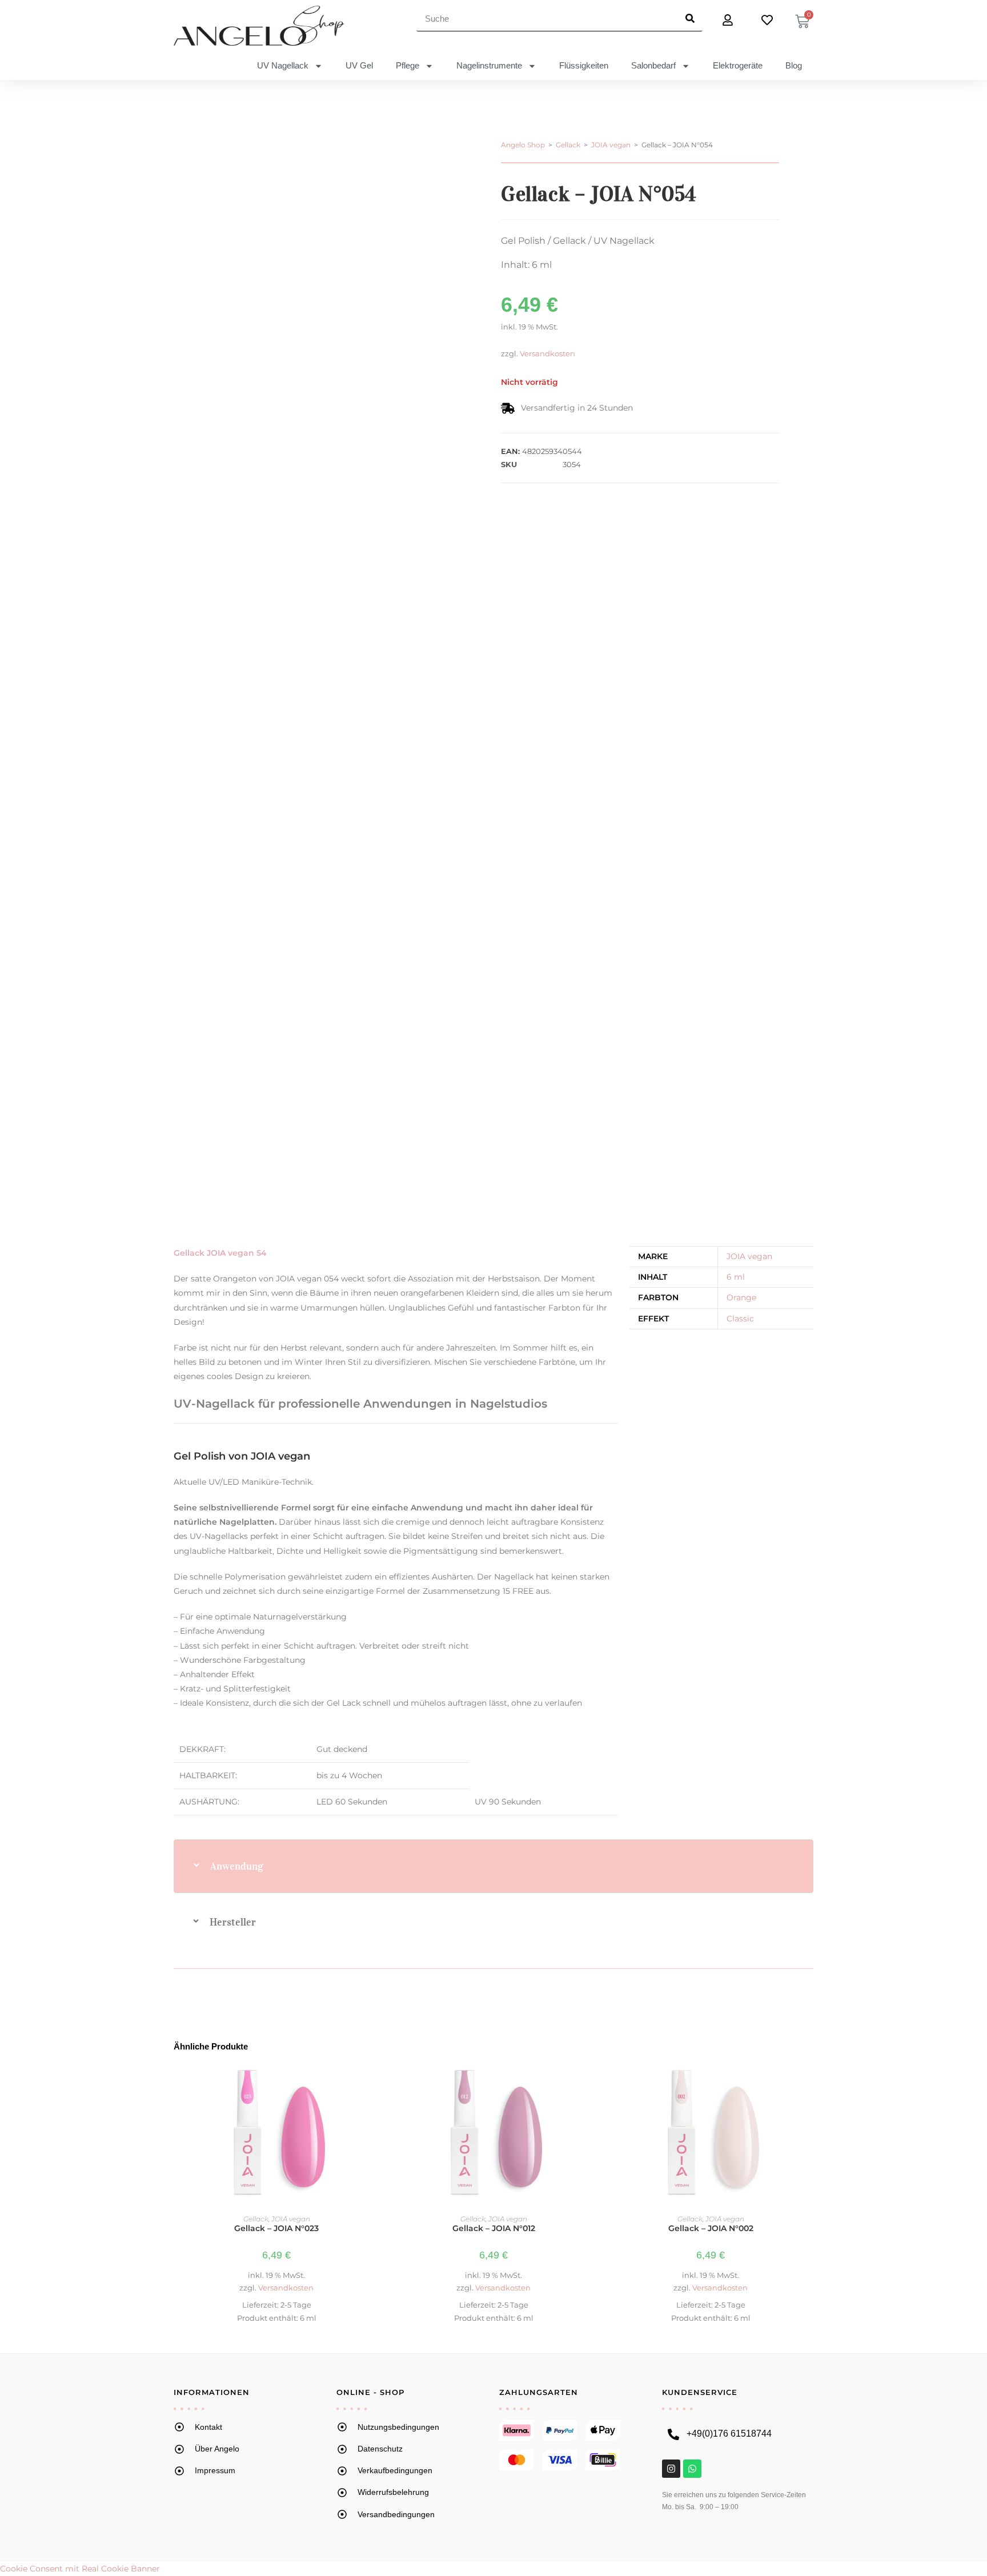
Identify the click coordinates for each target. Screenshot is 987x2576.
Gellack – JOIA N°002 (711, 2228)
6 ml (736, 1277)
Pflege (408, 65)
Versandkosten (547, 354)
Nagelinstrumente (489, 65)
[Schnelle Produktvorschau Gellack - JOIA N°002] (807, 2081)
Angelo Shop (523, 145)
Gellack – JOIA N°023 (276, 2228)
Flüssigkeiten (584, 65)
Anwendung (237, 1866)
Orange (741, 1297)
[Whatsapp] (692, 2469)
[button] (493, 1866)
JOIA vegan (611, 145)
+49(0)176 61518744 (729, 2434)
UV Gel (359, 65)
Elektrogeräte (738, 65)
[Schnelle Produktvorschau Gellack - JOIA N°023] (373, 2081)
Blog (794, 65)
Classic (740, 1319)
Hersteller (233, 1922)
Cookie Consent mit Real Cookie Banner (80, 2569)
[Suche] (690, 18)
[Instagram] (671, 2469)
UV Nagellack (283, 65)
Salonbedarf (653, 65)
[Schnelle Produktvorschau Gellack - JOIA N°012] (590, 2081)
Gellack (568, 145)
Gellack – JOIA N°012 (494, 2228)
